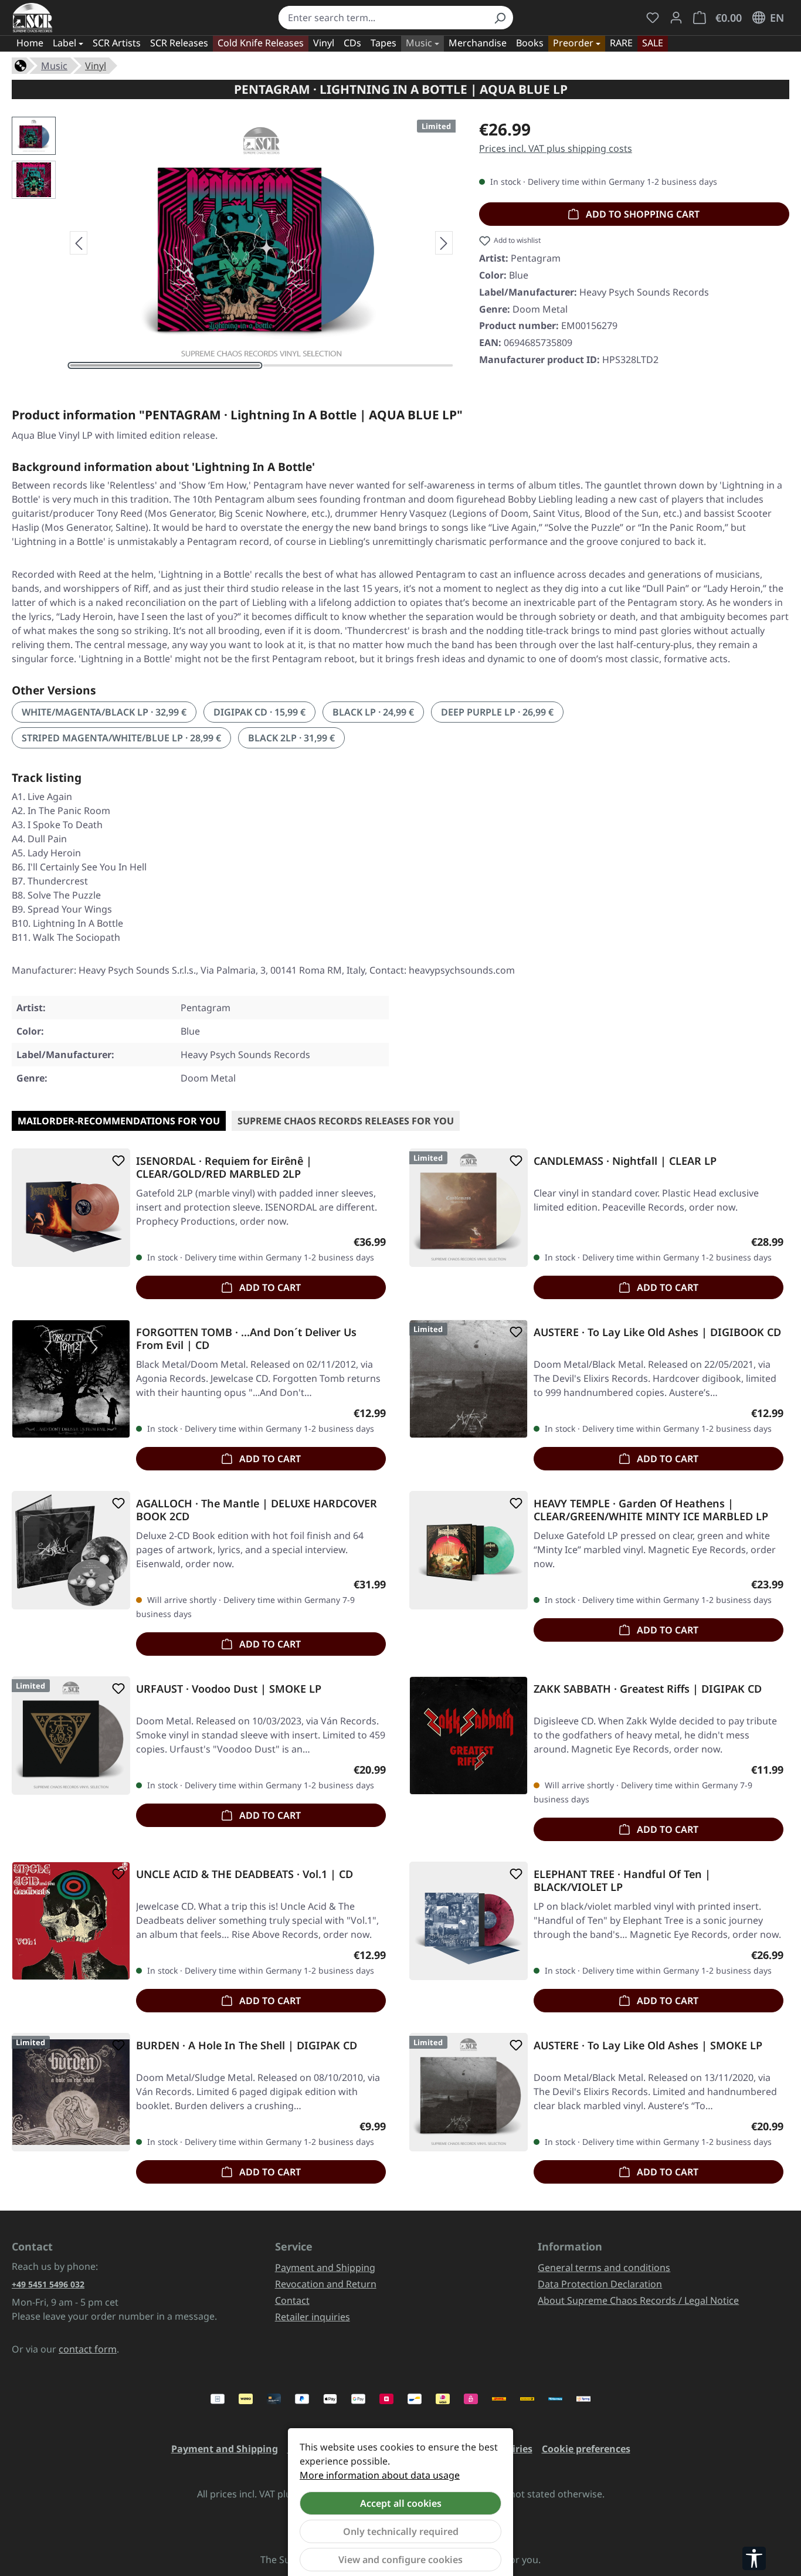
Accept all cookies (401, 2503)
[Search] (500, 18)
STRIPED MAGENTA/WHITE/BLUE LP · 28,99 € (121, 738)
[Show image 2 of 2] (358, 365)
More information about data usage (380, 2475)
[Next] (444, 243)
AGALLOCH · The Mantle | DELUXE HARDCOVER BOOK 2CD (257, 1510)
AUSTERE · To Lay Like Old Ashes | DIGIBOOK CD (657, 1332)
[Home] (21, 65)
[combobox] (383, 18)
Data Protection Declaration (600, 2284)
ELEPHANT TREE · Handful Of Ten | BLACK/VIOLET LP (622, 1880)
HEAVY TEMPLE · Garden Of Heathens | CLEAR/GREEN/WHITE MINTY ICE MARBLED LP (651, 1510)
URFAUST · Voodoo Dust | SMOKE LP (229, 1689)
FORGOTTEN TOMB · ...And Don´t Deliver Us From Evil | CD (246, 1338)
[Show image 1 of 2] (165, 365)
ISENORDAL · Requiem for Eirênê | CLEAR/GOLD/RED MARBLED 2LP (224, 1167)
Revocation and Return (326, 2284)
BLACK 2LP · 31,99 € (291, 738)
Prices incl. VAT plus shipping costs (556, 148)
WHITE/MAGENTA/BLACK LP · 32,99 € (104, 712)
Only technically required (401, 2531)
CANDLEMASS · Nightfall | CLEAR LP (625, 1161)
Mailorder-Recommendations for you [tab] (119, 1121)
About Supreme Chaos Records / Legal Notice (638, 2300)
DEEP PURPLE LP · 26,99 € (497, 712)
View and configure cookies (400, 2560)
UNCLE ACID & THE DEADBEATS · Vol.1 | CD (245, 1874)
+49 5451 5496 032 (48, 2284)
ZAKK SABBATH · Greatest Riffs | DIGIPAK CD (648, 1689)
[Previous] (79, 243)
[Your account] (676, 18)
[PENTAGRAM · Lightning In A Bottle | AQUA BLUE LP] (262, 243)
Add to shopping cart (642, 214)
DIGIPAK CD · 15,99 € (259, 712)
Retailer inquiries (313, 2317)
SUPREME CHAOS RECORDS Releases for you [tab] (346, 1121)
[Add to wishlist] (116, 1161)
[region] (234, 243)
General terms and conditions (604, 2267)
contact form (88, 2349)
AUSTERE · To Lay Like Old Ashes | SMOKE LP (648, 2045)
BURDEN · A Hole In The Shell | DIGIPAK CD (247, 2045)
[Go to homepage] (33, 18)
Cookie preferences (586, 2449)
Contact (292, 2300)
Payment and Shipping (325, 2267)
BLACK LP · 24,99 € (373, 712)
